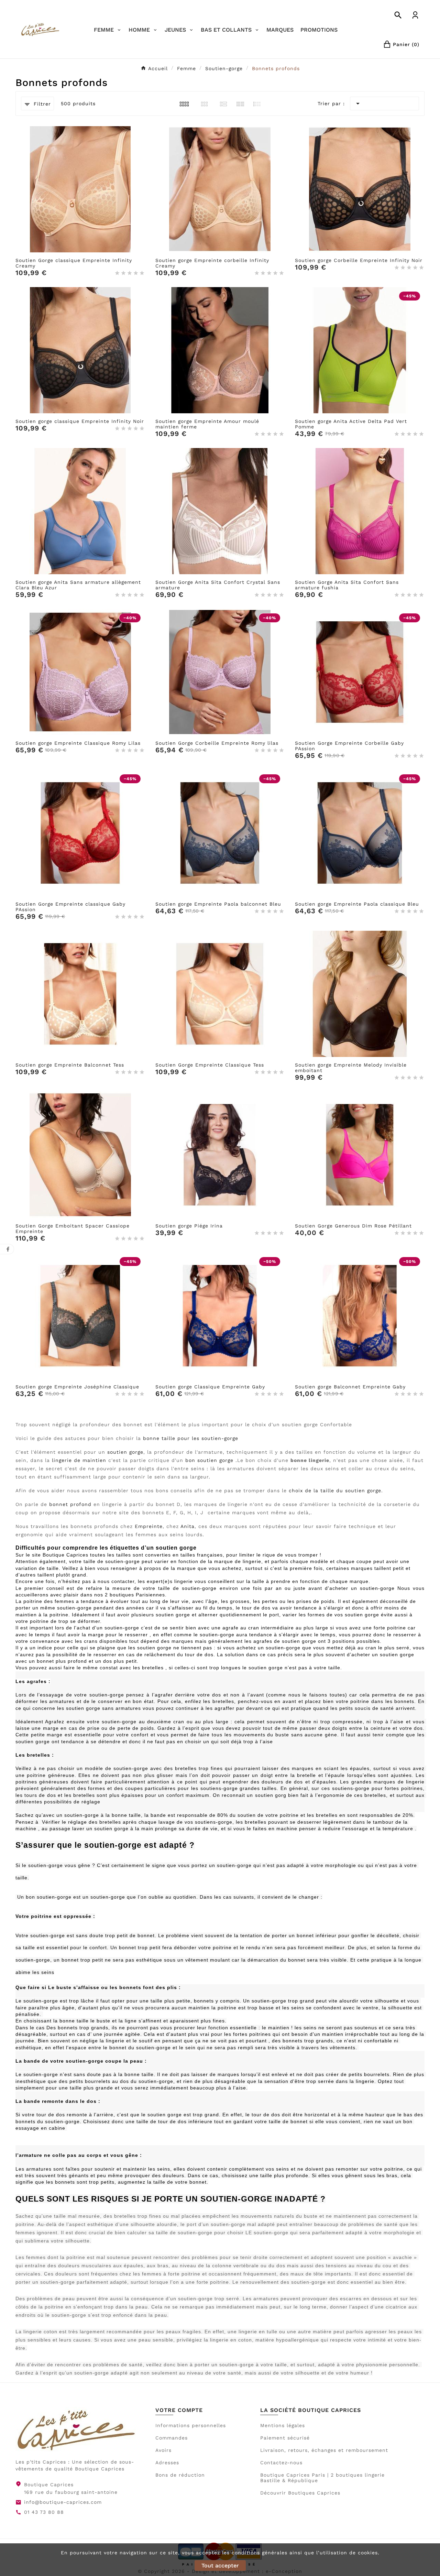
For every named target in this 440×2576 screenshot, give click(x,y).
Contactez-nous (281, 2463)
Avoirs (163, 2450)
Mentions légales (283, 2425)
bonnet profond (70, 1504)
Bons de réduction (180, 2475)
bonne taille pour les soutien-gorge (191, 1438)
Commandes (172, 2438)
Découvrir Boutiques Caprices (300, 2493)
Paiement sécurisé (285, 2438)
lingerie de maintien (79, 1460)
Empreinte (149, 1526)
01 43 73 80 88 (44, 2512)
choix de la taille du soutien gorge (335, 1491)
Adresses (167, 2463)
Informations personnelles (191, 2425)
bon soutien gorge (209, 1460)
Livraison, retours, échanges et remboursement (324, 2450)
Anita (188, 1526)
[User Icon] (415, 15)
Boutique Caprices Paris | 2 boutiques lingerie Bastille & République (322, 2478)
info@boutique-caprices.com (63, 2502)
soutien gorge (125, 1452)
